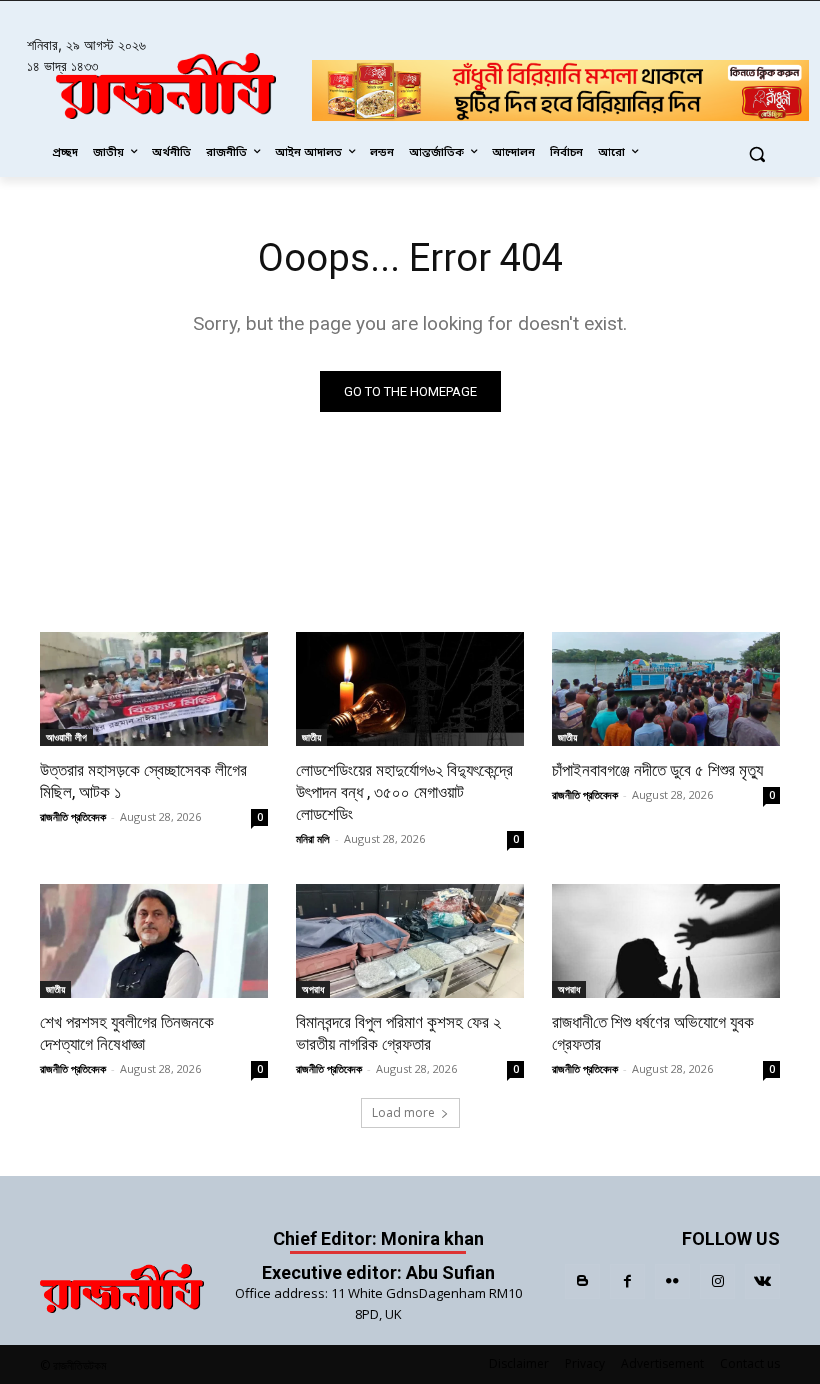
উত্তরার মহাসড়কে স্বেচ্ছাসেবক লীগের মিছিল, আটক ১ (143, 781)
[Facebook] (627, 1281)
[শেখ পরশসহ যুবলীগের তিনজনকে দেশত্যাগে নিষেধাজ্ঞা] (154, 941)
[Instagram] (717, 1281)
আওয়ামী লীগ (66, 737)
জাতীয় (311, 737)
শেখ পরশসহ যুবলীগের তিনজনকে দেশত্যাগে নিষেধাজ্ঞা (127, 1033)
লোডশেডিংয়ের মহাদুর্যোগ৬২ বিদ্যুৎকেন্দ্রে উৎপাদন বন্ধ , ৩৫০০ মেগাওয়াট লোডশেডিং (404, 792)
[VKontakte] (762, 1281)
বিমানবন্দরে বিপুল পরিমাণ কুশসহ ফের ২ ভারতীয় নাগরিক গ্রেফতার (398, 1033)
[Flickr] (672, 1281)
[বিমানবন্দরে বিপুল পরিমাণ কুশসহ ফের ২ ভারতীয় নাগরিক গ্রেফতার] (410, 941)
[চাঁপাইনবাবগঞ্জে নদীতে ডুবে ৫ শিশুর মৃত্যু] (666, 689)
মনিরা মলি (313, 838)
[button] (756, 153)
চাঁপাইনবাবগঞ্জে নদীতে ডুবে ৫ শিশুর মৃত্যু (657, 770)
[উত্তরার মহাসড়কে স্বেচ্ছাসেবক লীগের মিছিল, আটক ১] (154, 689)
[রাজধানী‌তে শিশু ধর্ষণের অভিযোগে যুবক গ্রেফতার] (666, 941)
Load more (403, 1112)
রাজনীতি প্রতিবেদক (73, 816)
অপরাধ (313, 989)
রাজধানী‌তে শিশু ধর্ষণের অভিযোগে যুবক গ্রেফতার (653, 1033)
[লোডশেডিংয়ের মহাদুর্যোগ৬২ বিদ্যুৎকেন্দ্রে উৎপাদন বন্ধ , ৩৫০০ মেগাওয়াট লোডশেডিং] (410, 689)
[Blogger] (582, 1281)
